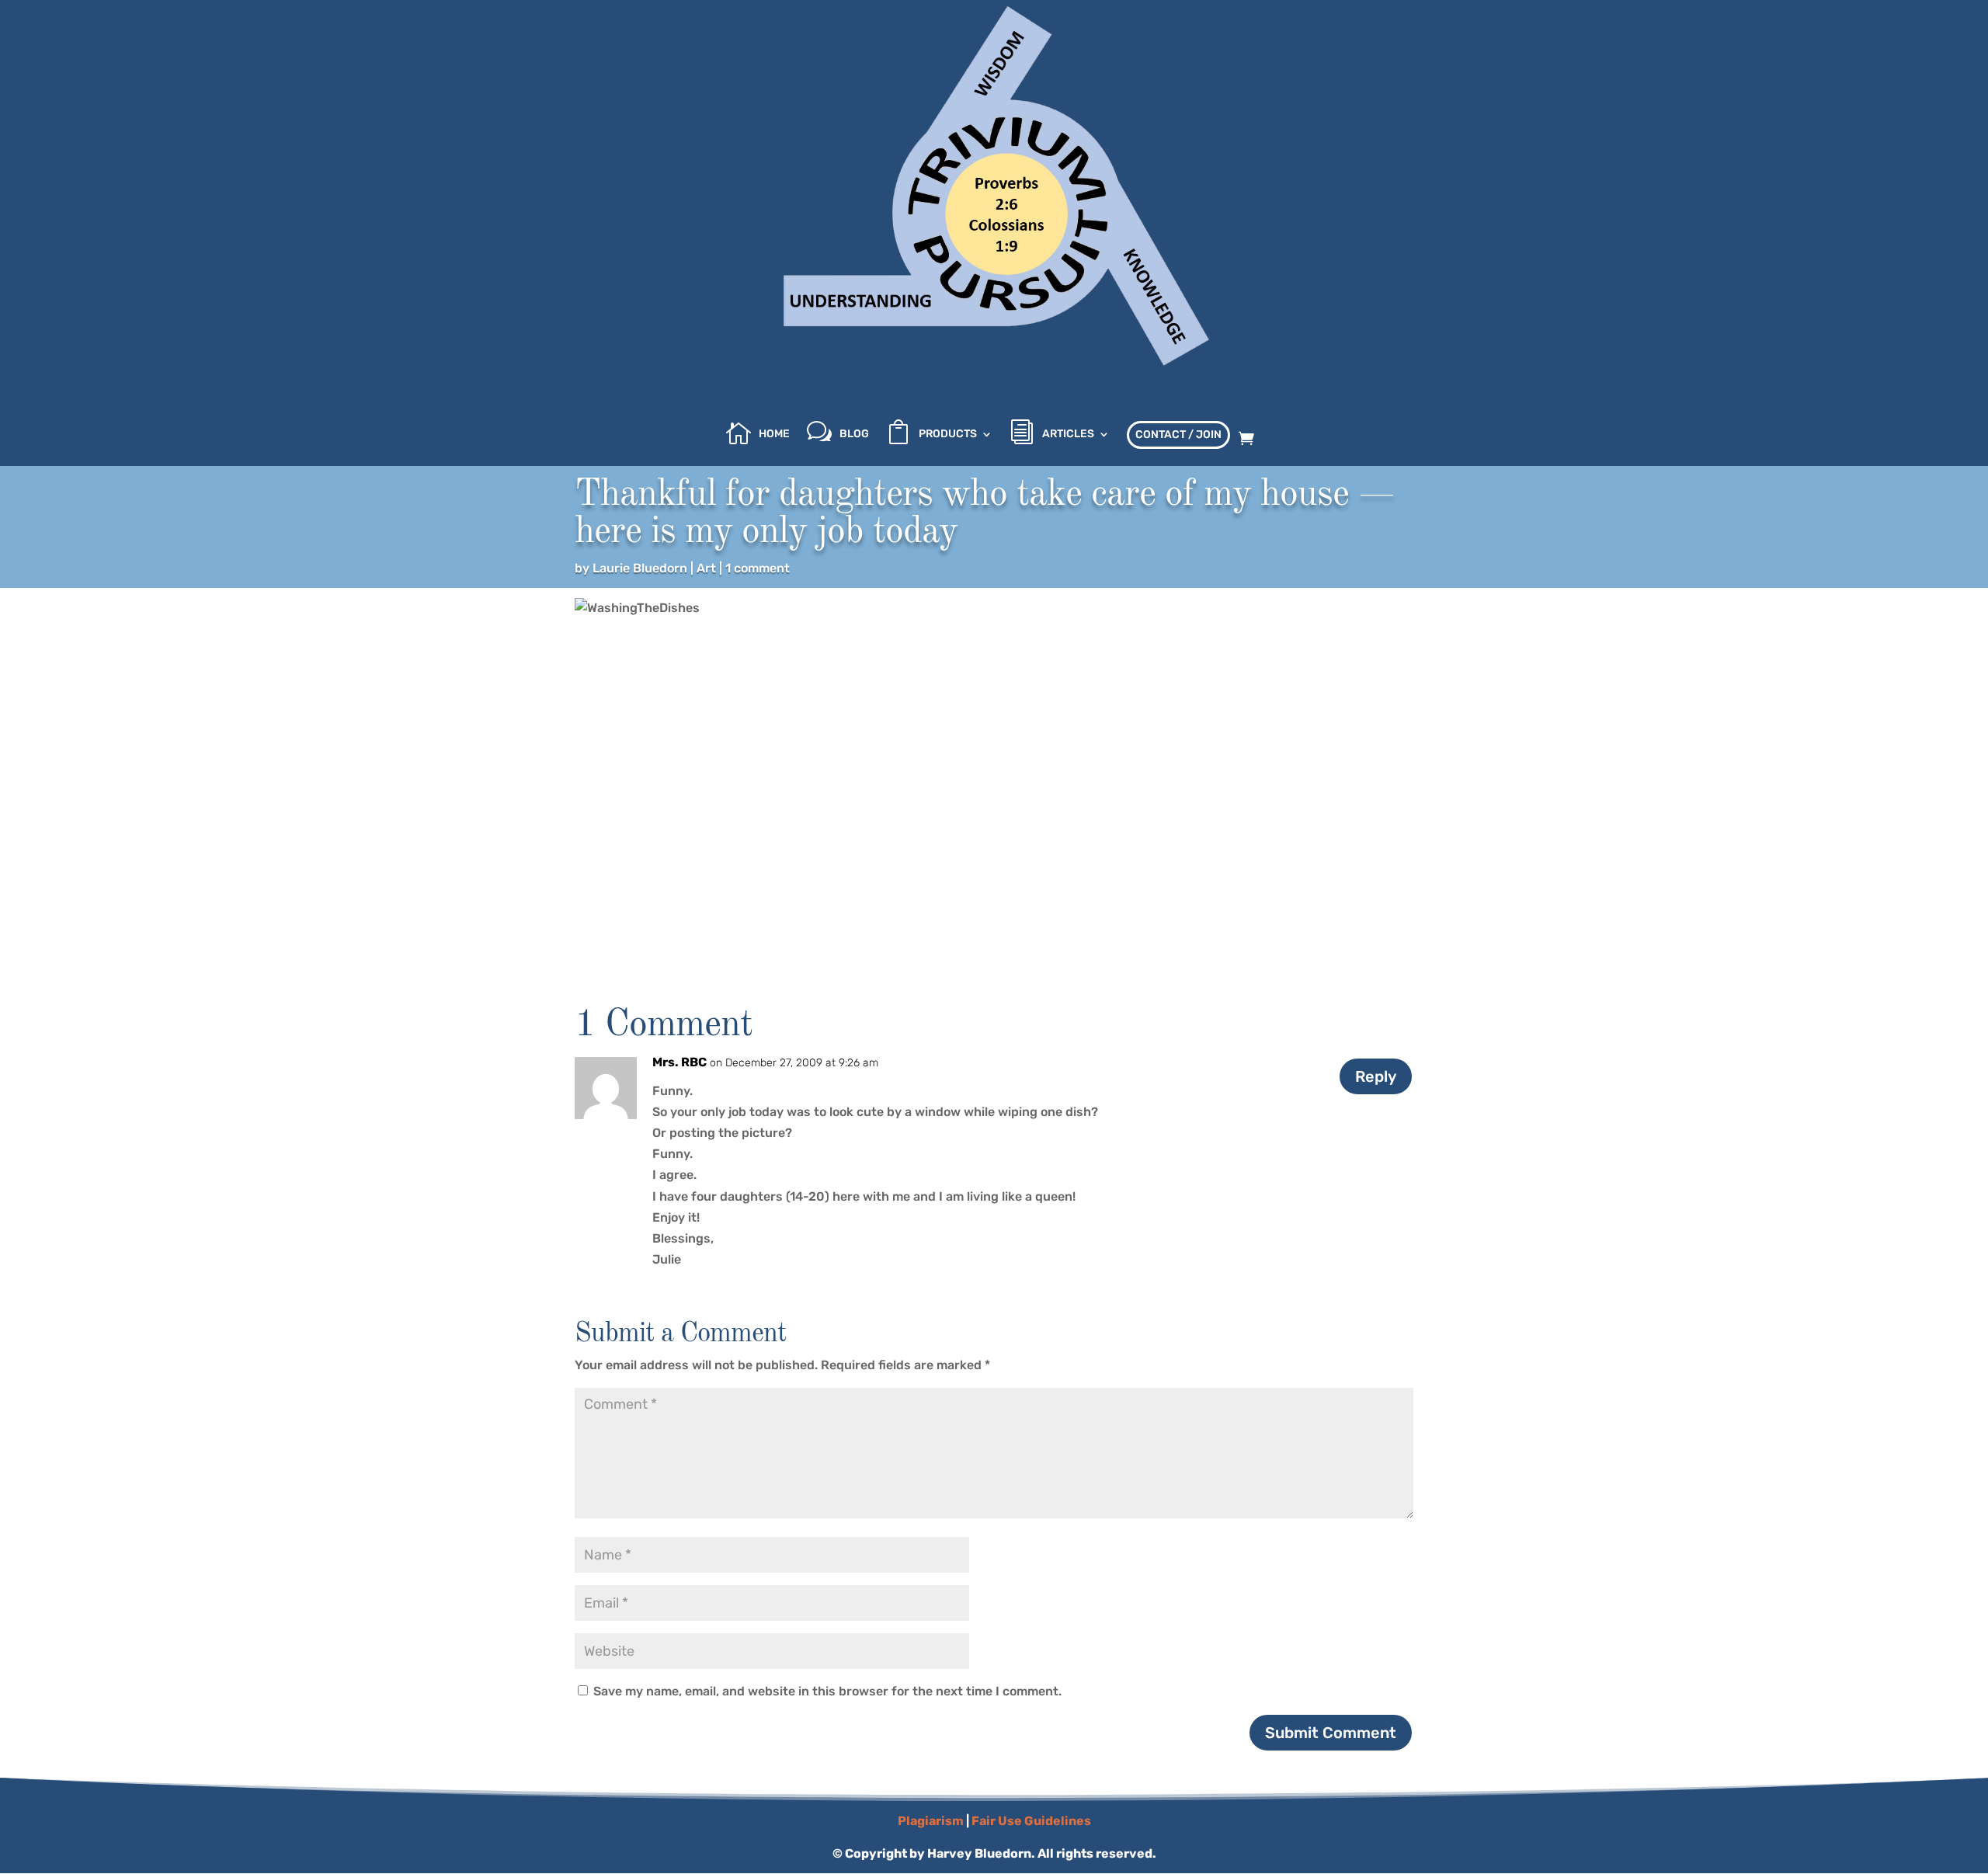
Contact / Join (1178, 435)
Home (774, 435)
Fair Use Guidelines (1031, 1821)
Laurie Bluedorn (640, 568)
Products (948, 435)
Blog (854, 435)
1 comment (758, 568)
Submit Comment (1331, 1733)
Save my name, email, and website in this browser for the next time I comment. (827, 1691)
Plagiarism (931, 1821)
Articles (1068, 435)
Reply (1376, 1076)
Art (706, 568)
